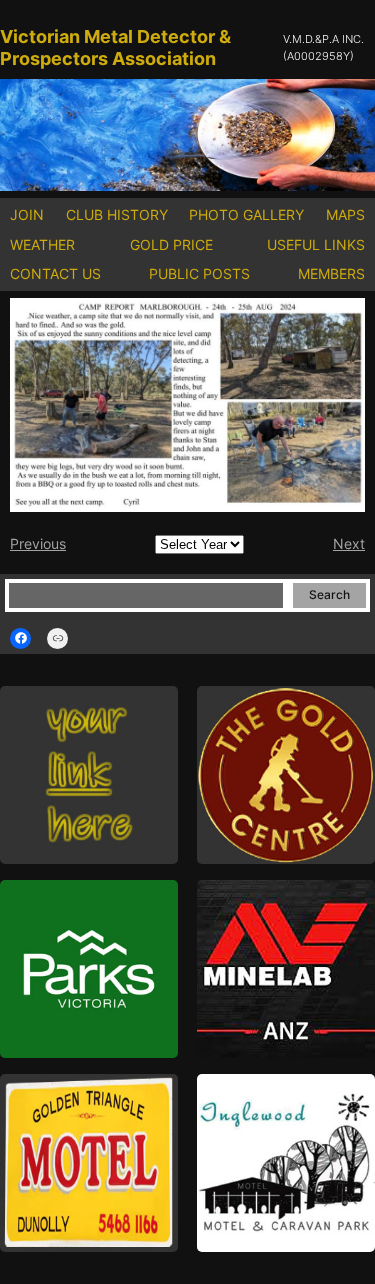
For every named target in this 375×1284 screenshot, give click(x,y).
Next (349, 543)
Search (329, 594)
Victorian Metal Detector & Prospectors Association (115, 47)
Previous (38, 543)
